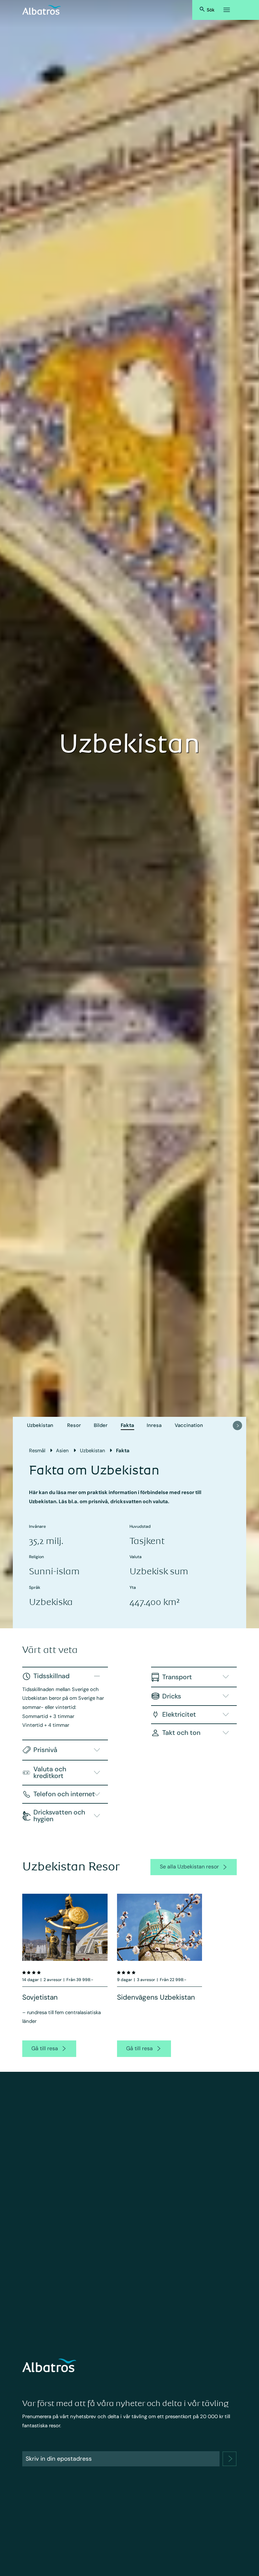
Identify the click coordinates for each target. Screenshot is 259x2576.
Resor (74, 1425)
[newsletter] (230, 2459)
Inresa (154, 1425)
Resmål (37, 1451)
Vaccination (189, 1425)
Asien (62, 1451)
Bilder (101, 1425)
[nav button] (237, 1426)
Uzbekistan (40, 1425)
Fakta (127, 1425)
